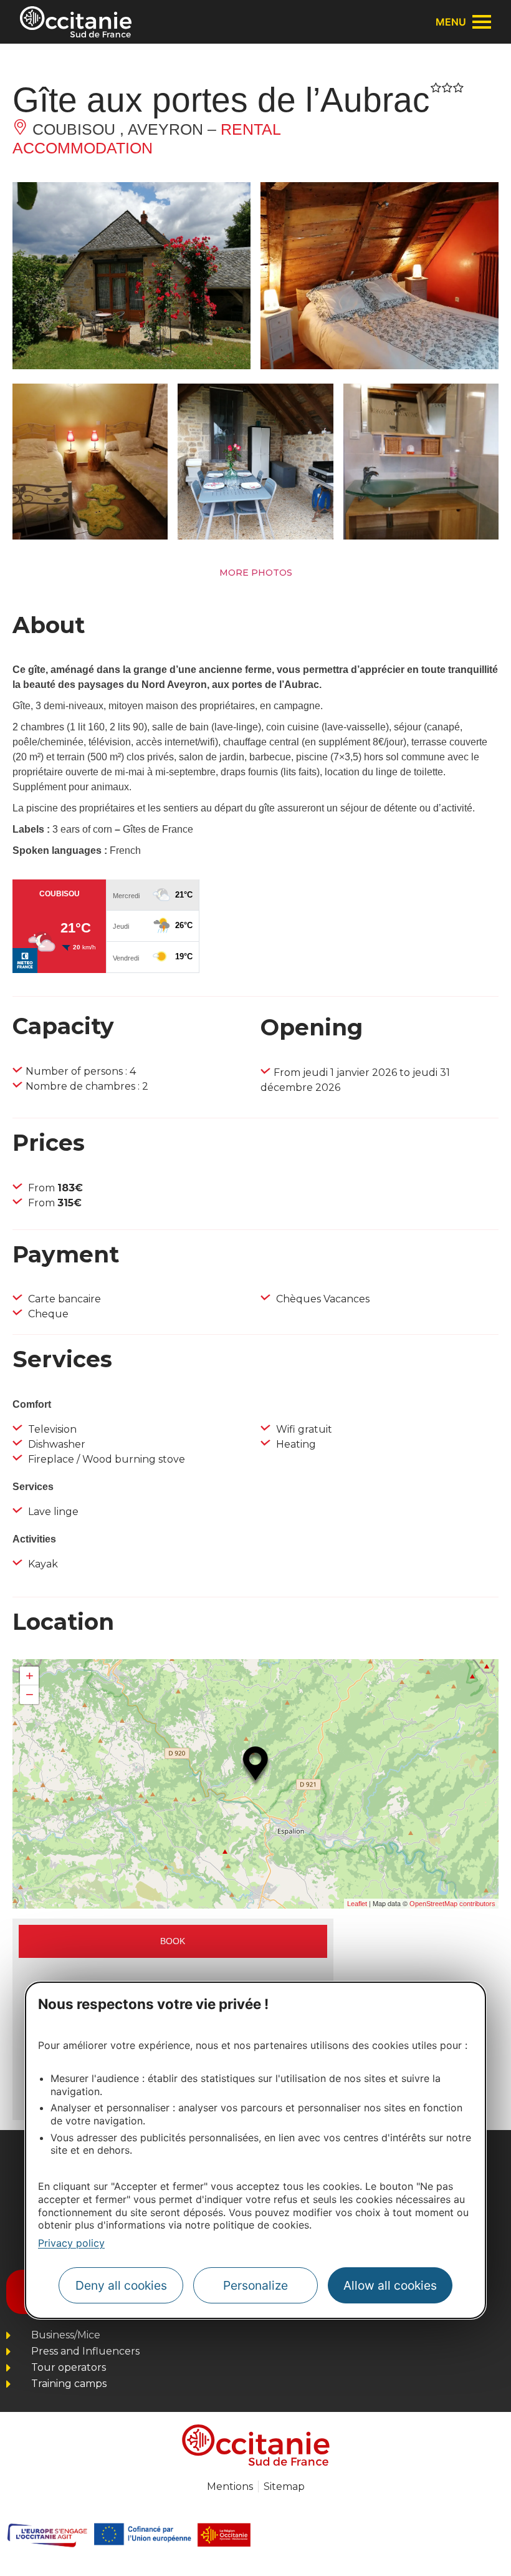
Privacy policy (71, 2243)
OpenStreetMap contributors (452, 1904)
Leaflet (357, 1904)
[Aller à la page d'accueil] (76, 22)
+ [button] (30, 1676)
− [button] (30, 1694)
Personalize (255, 2285)
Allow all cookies (390, 2285)
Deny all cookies (121, 2285)
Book (173, 1941)
